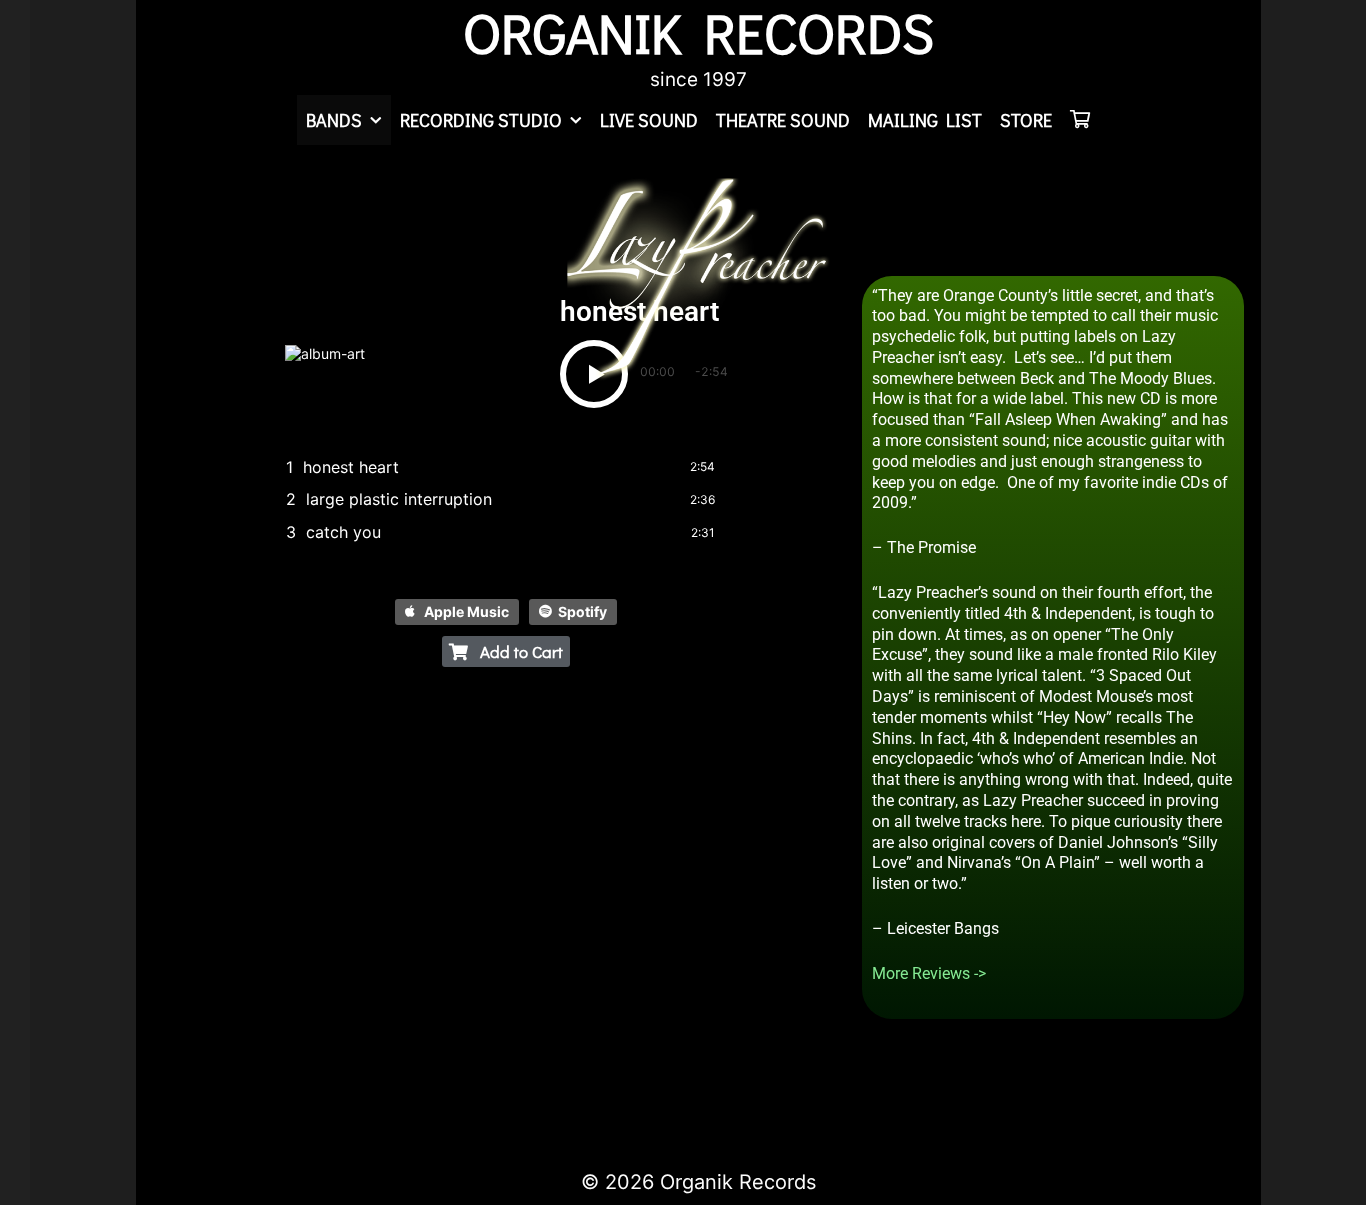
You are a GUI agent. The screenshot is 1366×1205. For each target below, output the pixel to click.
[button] (506, 651)
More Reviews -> (929, 973)
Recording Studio (481, 120)
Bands (334, 120)
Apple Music (466, 611)
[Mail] (314, 1091)
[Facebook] (178, 1091)
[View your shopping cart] (1080, 120)
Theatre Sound (783, 120)
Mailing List (925, 120)
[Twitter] (212, 1091)
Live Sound (649, 120)
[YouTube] (246, 1091)
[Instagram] (280, 1091)
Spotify (582, 611)
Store (1026, 120)
